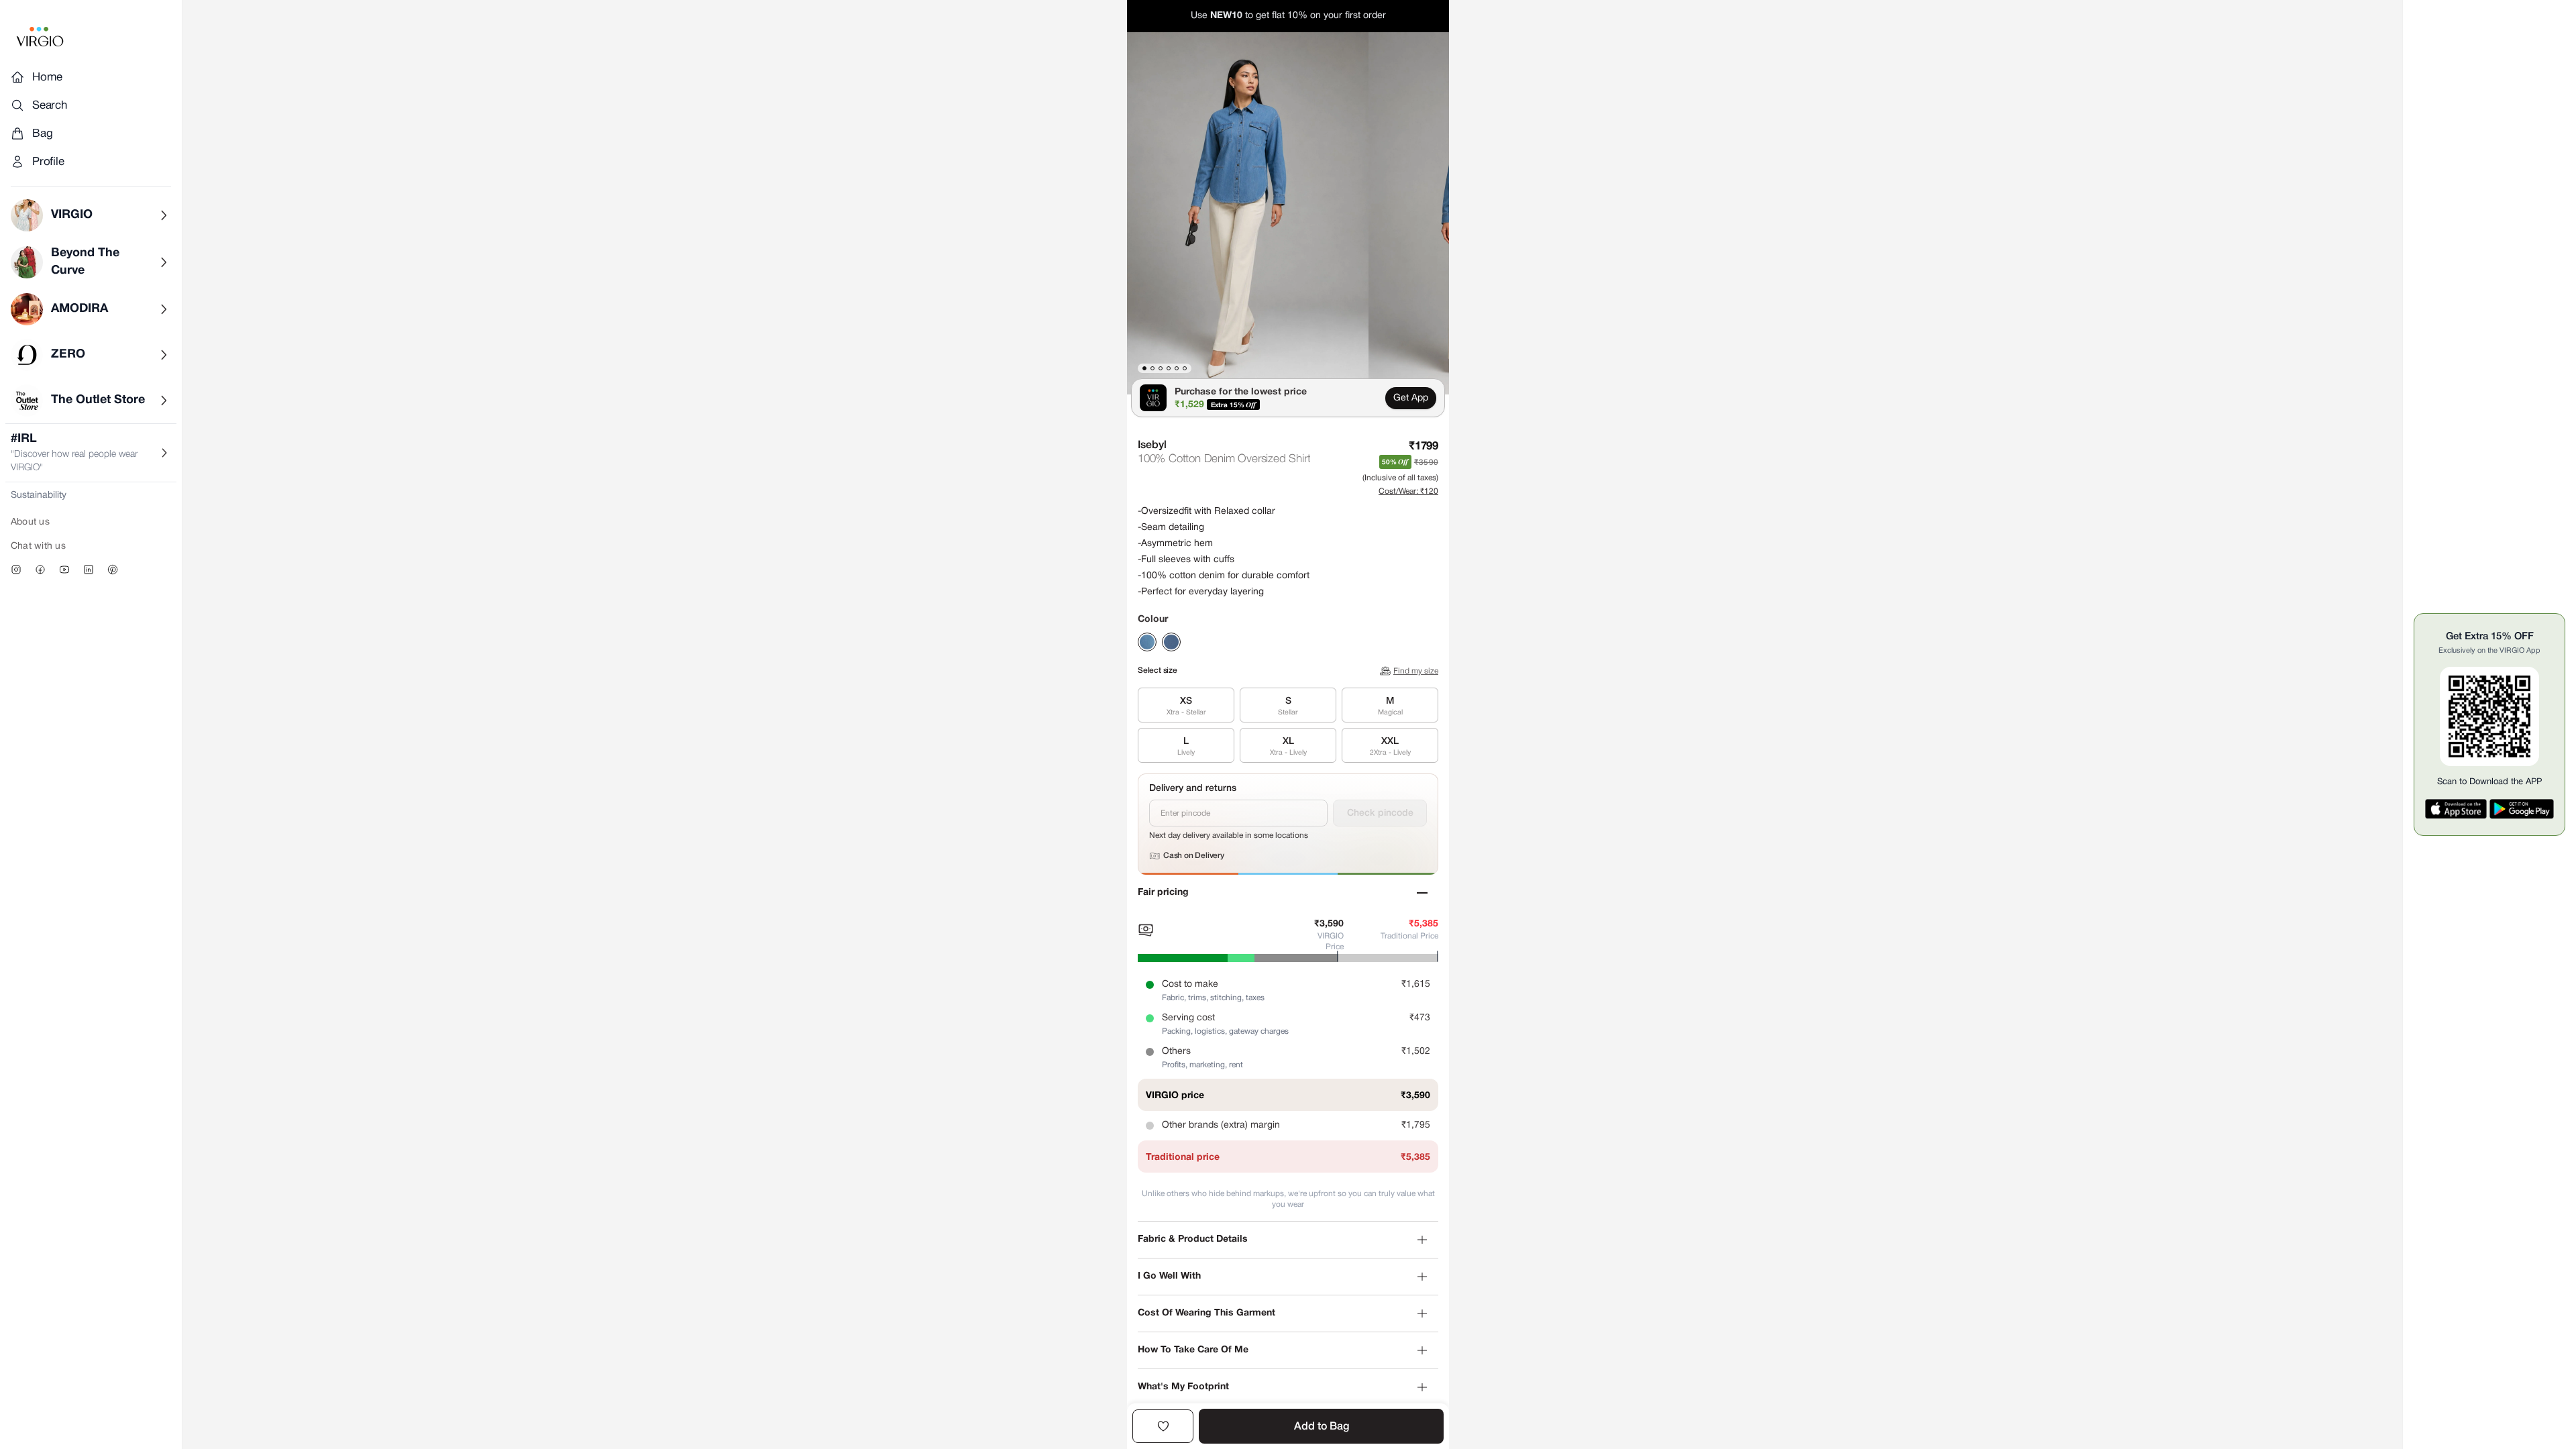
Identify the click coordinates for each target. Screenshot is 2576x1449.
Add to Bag (1322, 1427)
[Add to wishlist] (1163, 1426)
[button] (1248, 213)
